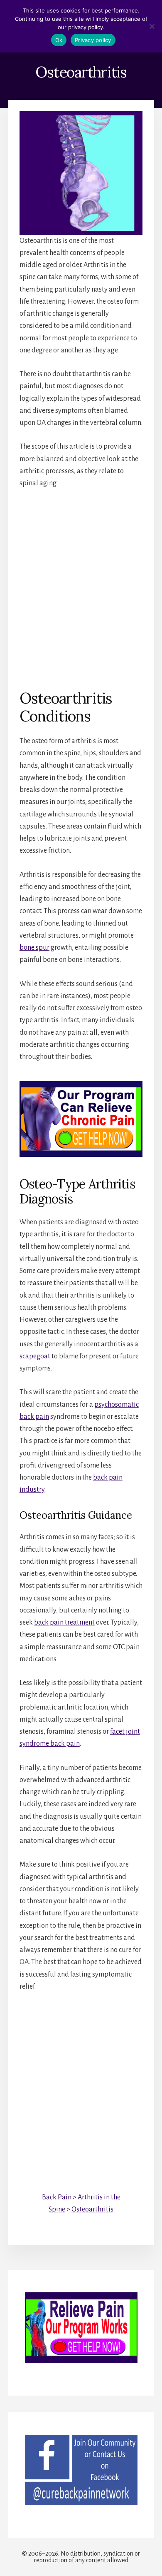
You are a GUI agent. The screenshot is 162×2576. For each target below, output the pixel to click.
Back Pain (57, 2197)
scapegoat (35, 1356)
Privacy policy (93, 40)
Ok (59, 40)
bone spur (34, 948)
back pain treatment (64, 1622)
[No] (152, 26)
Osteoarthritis (92, 2209)
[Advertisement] (81, 582)
